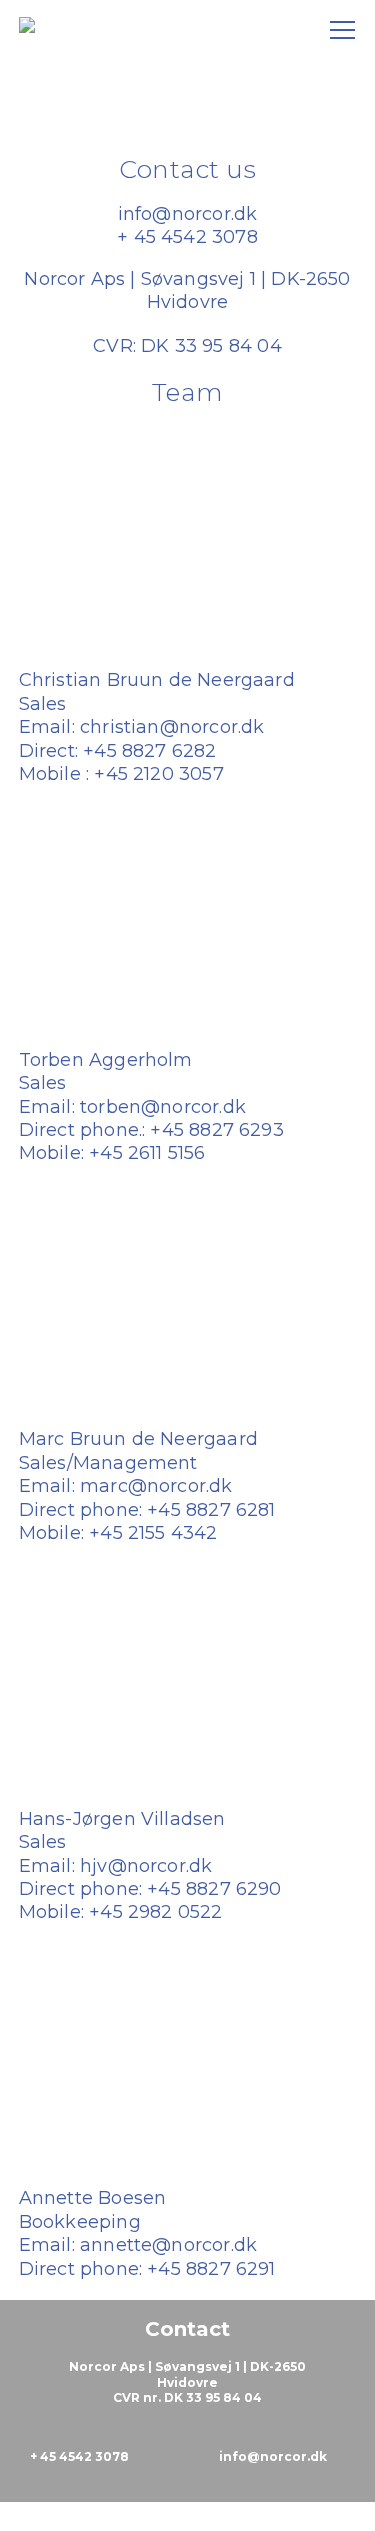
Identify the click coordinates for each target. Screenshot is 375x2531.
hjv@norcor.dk (146, 1866)
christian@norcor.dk (172, 727)
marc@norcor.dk (156, 1486)
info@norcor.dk (188, 214)
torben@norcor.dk (163, 1107)
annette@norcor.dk (168, 2245)
